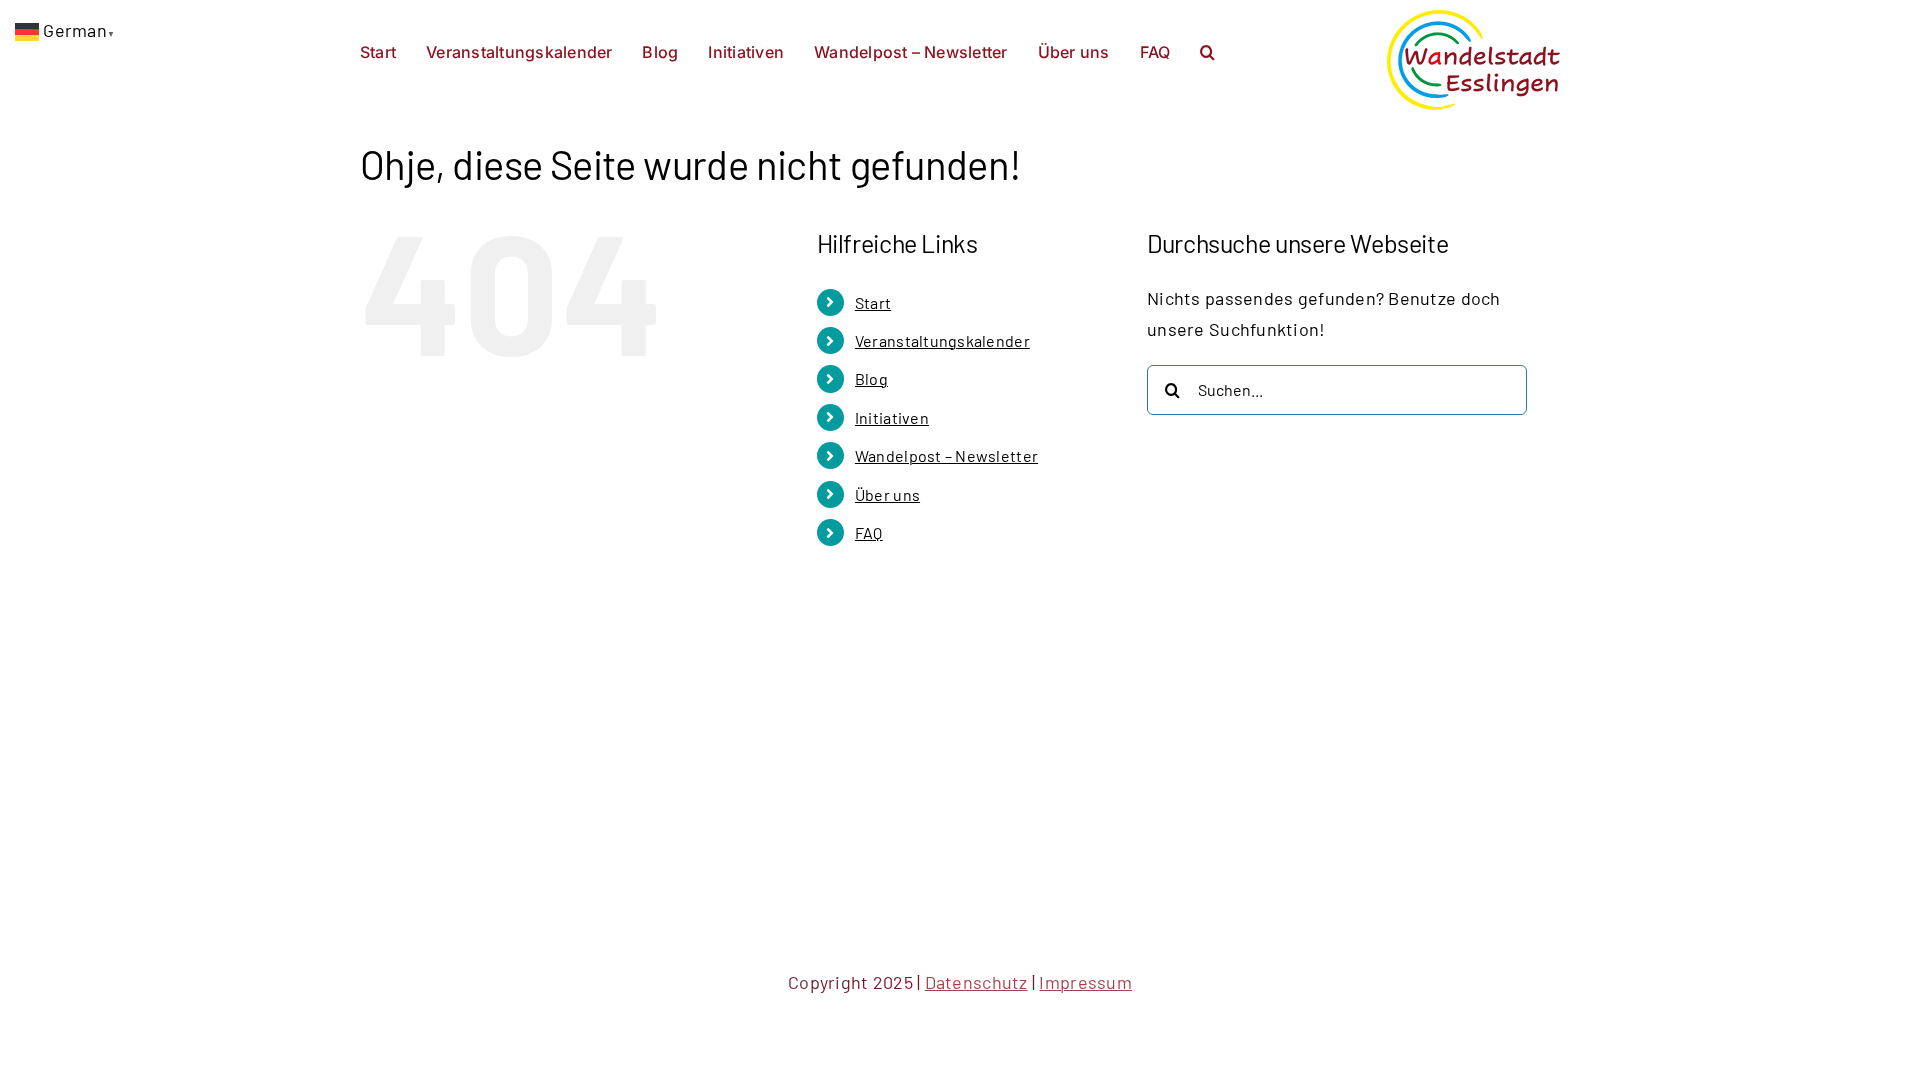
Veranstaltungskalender (942, 340)
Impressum (1085, 982)
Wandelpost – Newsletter (946, 455)
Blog (871, 378)
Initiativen (892, 417)
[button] (1207, 50)
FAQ (869, 532)
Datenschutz (976, 982)
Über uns (887, 494)
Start (873, 302)
